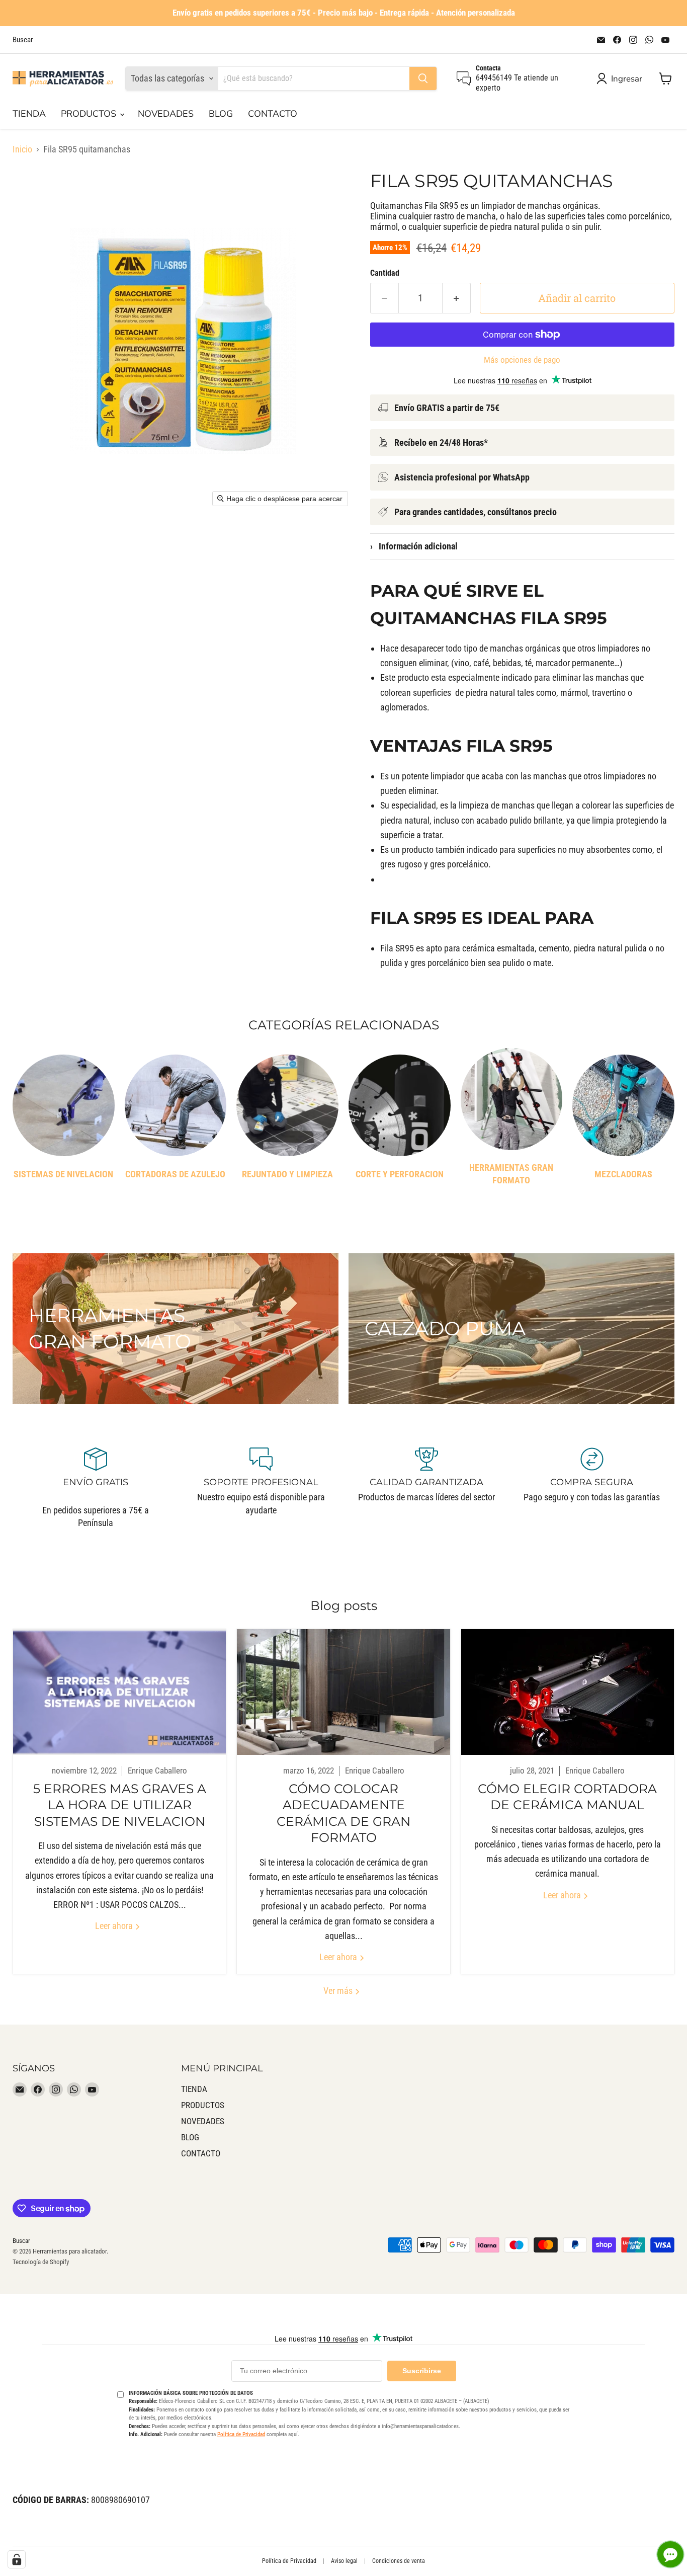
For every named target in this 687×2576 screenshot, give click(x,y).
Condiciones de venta (399, 2561)
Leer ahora (115, 1926)
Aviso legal (344, 2561)
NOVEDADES (166, 114)
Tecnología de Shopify (41, 2262)
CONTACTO (273, 114)
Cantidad (385, 273)
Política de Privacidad (241, 2434)
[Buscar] (423, 78)
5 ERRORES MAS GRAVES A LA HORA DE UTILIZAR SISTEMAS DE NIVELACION (120, 1805)
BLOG (221, 114)
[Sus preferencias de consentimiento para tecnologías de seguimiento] (17, 2559)
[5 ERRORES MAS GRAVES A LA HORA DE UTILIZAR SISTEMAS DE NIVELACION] (119, 1692)
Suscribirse (422, 2371)
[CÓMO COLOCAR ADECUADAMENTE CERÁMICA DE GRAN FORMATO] (343, 1692)
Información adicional (414, 546)
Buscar (23, 40)
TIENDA (29, 114)
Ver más (339, 1991)
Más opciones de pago (522, 360)
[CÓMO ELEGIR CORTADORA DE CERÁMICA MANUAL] (568, 1692)
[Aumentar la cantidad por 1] (457, 298)
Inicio (22, 149)
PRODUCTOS (90, 114)
